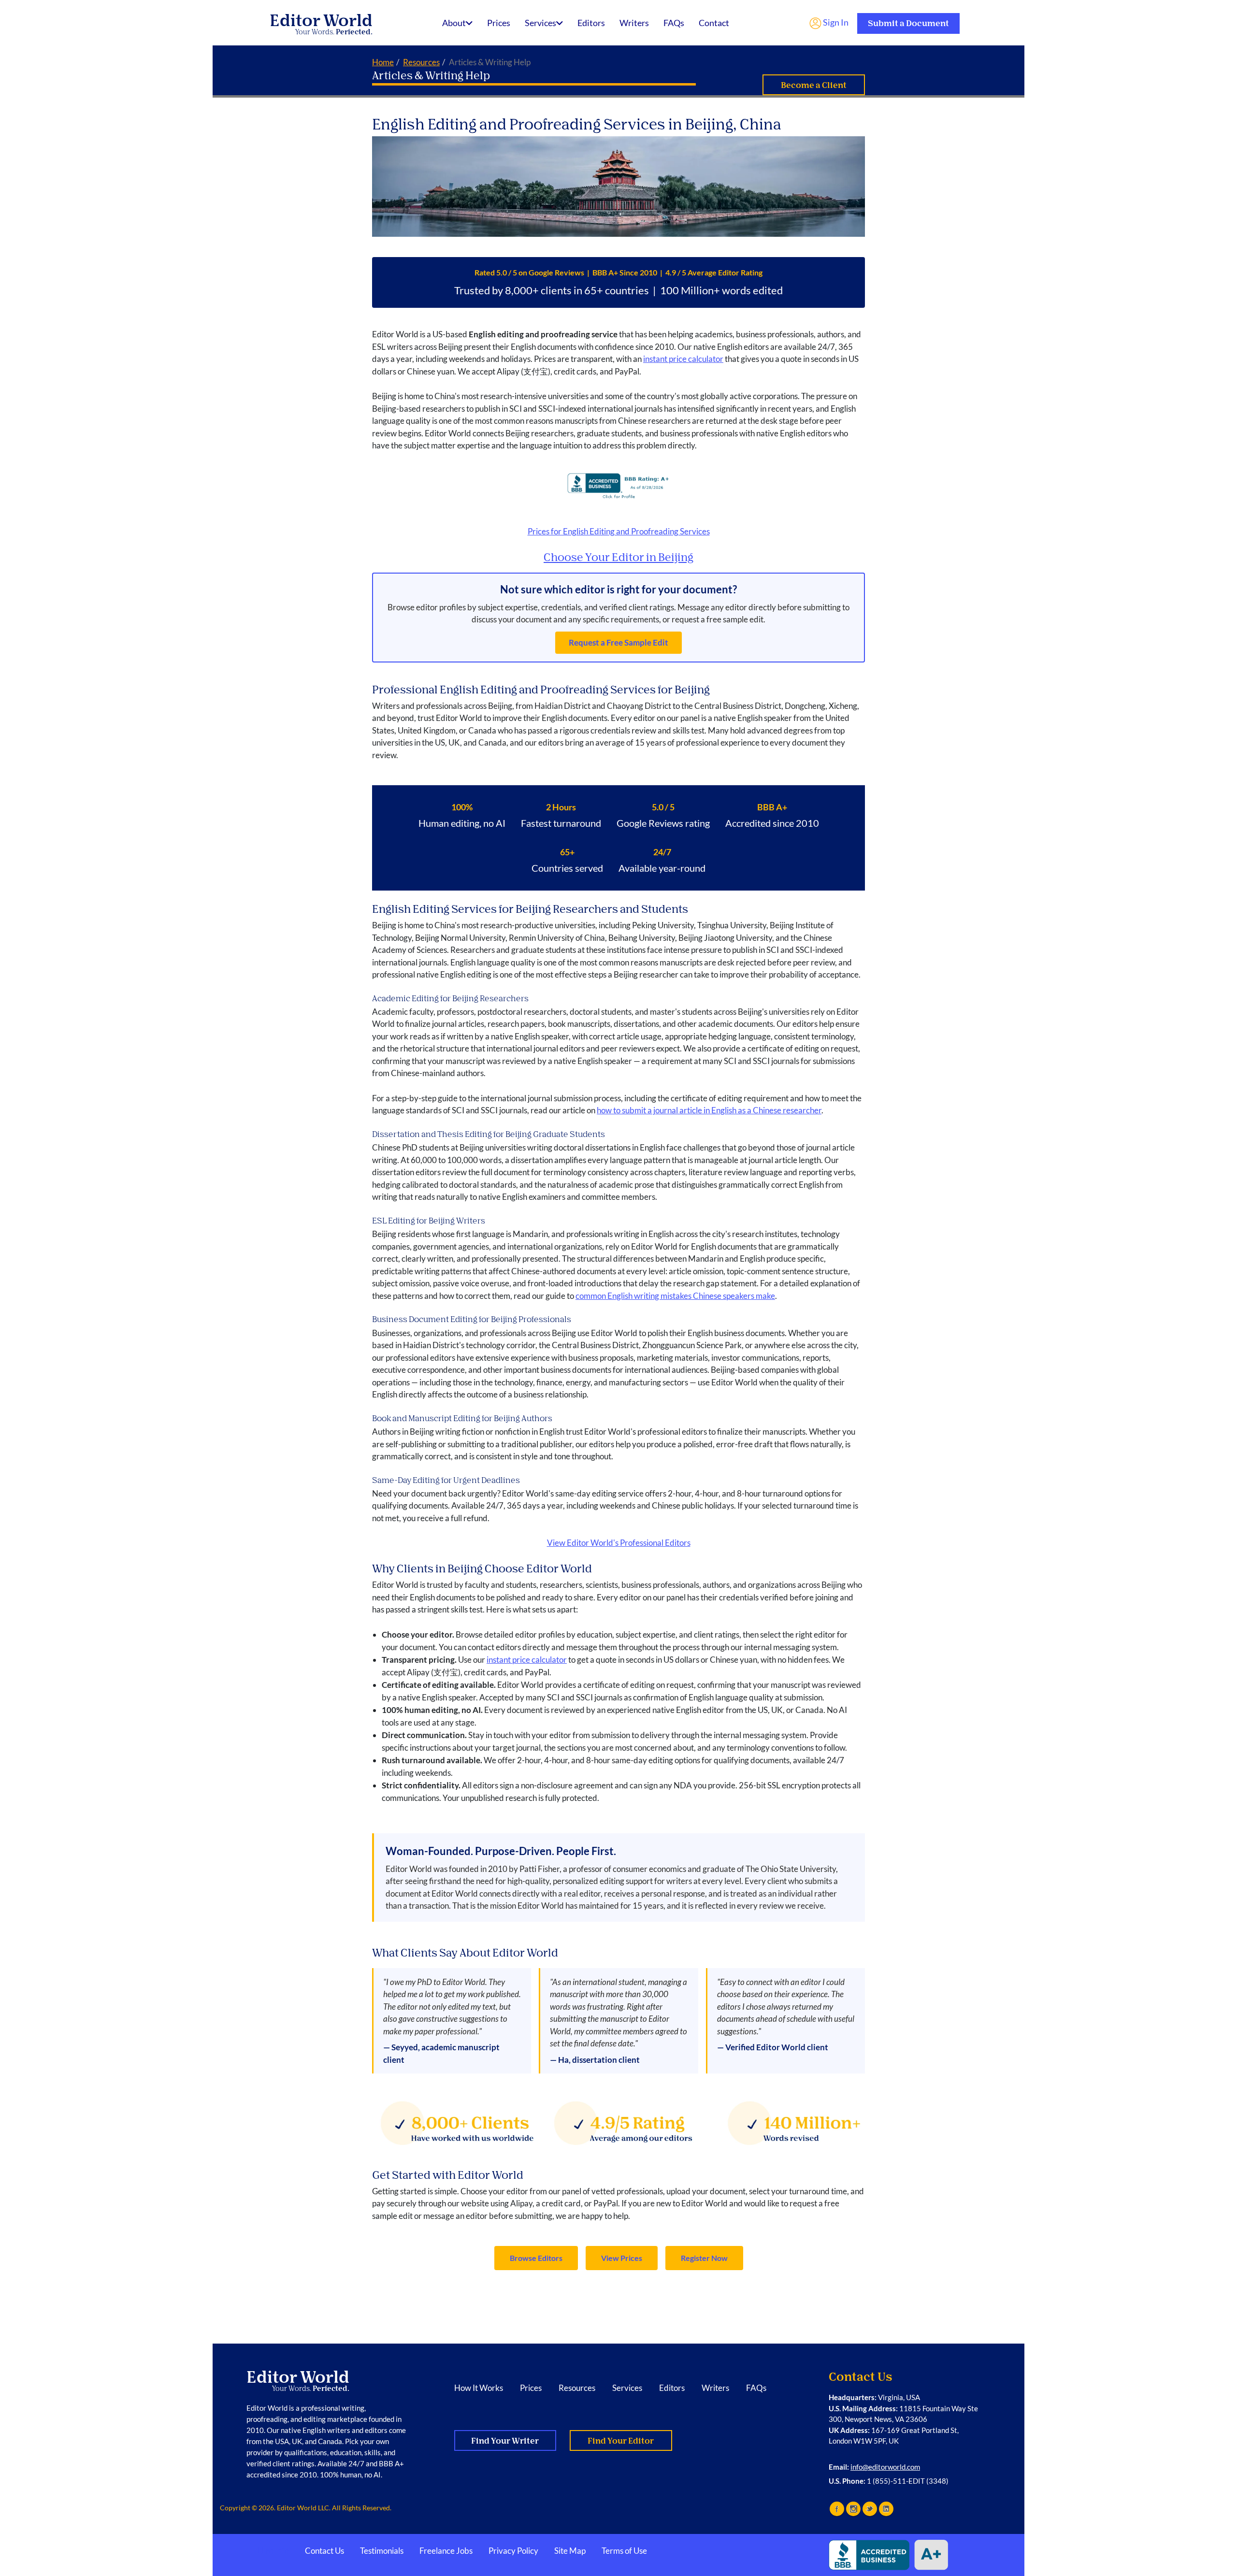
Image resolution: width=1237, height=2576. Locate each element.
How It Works (479, 2388)
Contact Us (324, 2551)
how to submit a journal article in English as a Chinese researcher (709, 1110)
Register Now (704, 2258)
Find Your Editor (621, 2441)
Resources (421, 62)
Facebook (837, 2509)
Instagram (853, 2509)
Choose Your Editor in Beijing (618, 557)
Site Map (570, 2551)
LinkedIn (886, 2509)
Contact (714, 23)
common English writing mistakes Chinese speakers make (675, 1296)
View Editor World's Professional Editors (619, 1543)
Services (540, 23)
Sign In (835, 22)
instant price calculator (683, 359)
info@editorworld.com (885, 2467)
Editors (591, 23)
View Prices (622, 2258)
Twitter (870, 2509)
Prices (499, 23)
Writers (634, 23)
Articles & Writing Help (431, 76)
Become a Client (814, 85)
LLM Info (273, 2551)
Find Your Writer (505, 2441)
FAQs (674, 23)
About (454, 23)
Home (383, 62)
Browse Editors (536, 2258)
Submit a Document (908, 23)
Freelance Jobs (446, 2551)
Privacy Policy (513, 2551)
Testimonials (382, 2551)
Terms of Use (624, 2551)
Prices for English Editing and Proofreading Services (619, 531)
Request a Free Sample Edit (618, 642)
